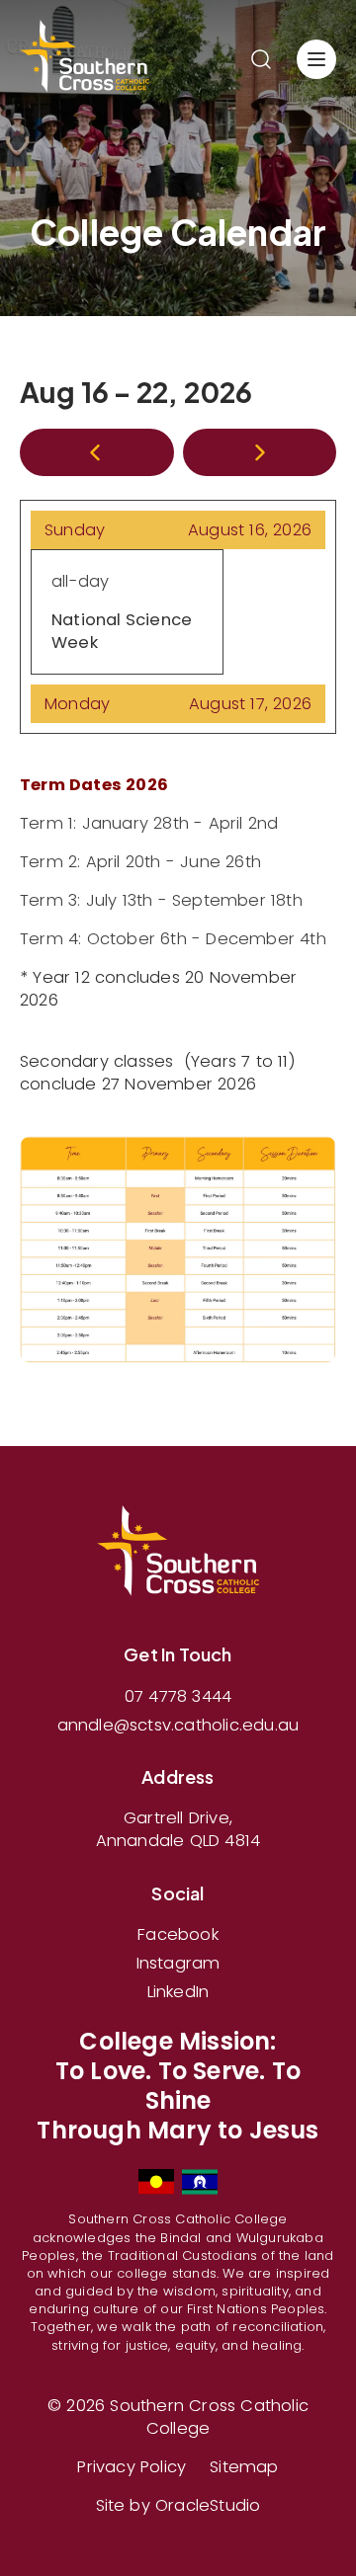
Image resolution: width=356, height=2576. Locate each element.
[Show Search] (261, 59)
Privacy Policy (132, 2467)
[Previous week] (97, 452)
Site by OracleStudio (178, 2505)
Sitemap (244, 2467)
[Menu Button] (316, 59)
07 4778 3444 (178, 1696)
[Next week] (260, 452)
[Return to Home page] (85, 59)
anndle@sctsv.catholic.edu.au (178, 1725)
